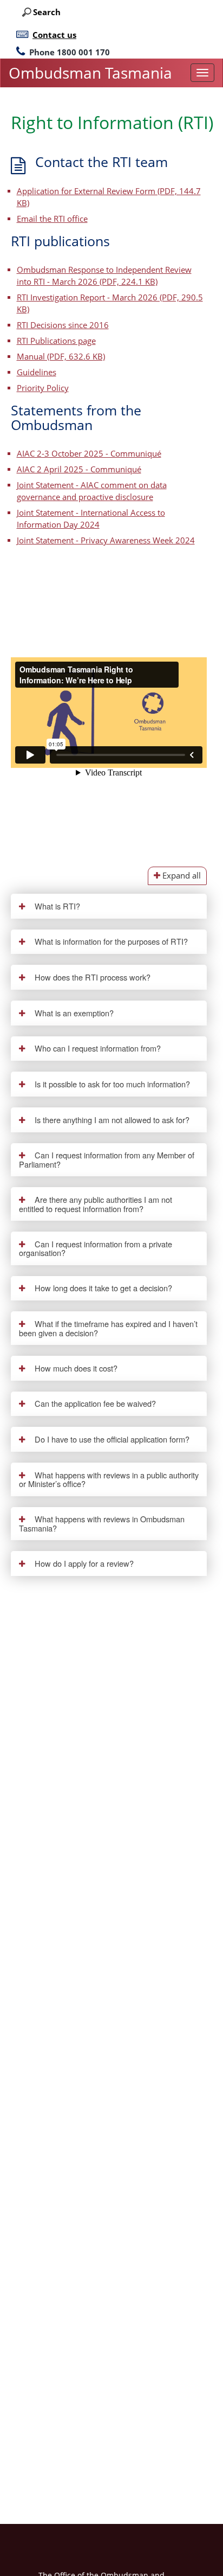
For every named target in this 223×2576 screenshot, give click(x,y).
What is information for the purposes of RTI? (110, 941)
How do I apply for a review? (83, 1563)
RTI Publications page (56, 341)
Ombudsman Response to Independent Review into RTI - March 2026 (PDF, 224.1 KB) (104, 276)
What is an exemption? (73, 1013)
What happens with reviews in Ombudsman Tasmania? (102, 1523)
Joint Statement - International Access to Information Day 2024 (91, 519)
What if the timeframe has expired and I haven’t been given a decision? (109, 1328)
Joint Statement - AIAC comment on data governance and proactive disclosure (92, 491)
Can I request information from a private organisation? (96, 1248)
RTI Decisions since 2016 (63, 325)
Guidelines (37, 372)
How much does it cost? (75, 1368)
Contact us (54, 35)
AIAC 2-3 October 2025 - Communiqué (89, 454)
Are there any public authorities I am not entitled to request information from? (96, 1204)
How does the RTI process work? (91, 977)
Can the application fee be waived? (94, 1403)
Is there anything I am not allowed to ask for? (111, 1120)
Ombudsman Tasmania (90, 73)
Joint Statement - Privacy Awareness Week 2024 (106, 540)
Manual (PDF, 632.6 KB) (61, 357)
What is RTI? (56, 906)
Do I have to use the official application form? (111, 1439)
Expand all (181, 876)
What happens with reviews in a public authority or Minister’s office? (109, 1479)
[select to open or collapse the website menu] (202, 73)
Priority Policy (43, 388)
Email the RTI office (52, 219)
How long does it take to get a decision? (102, 1288)
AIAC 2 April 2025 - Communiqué (79, 469)
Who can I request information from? (97, 1048)
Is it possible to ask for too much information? (111, 1084)
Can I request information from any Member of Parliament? (107, 1159)
